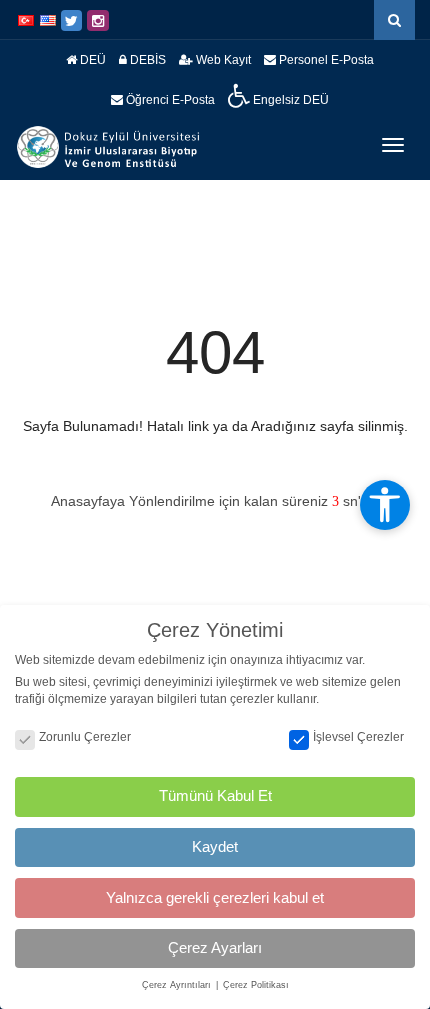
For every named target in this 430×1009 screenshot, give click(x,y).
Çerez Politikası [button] (256, 985)
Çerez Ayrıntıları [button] (178, 985)
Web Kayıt (222, 60)
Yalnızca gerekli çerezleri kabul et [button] (215, 897)
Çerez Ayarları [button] (215, 947)
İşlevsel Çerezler (358, 737)
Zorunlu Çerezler (85, 737)
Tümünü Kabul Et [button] (215, 795)
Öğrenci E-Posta (169, 100)
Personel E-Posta (325, 60)
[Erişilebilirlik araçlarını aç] (385, 505)
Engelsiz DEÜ (289, 100)
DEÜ (91, 60)
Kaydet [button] (215, 846)
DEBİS (146, 60)
